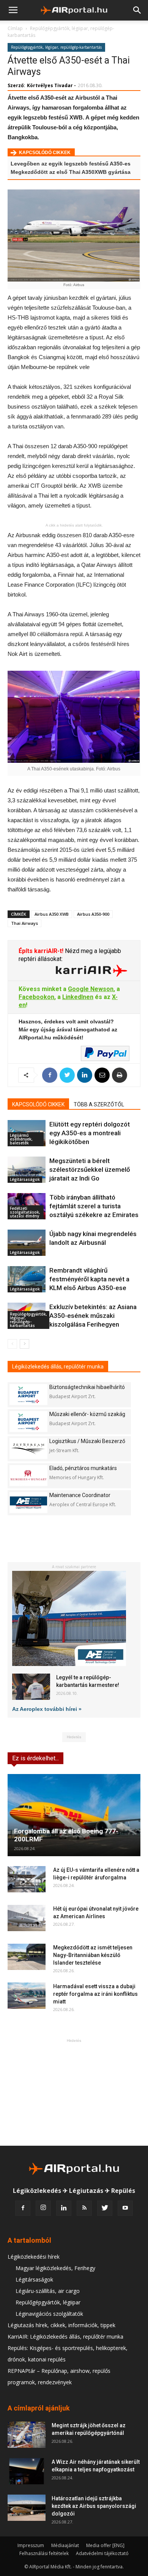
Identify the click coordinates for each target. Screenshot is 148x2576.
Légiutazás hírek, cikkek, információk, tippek (61, 2325)
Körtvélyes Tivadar (50, 85)
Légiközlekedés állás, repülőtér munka (58, 1367)
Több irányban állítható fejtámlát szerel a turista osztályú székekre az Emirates (94, 1206)
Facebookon (36, 997)
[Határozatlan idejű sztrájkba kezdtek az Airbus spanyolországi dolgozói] (27, 2508)
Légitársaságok (25, 1179)
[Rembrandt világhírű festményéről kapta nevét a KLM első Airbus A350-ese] (27, 1279)
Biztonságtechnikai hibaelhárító (87, 1387)
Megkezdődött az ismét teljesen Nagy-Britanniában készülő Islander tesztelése (93, 1955)
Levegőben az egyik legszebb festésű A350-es (71, 164)
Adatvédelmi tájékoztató (102, 2553)
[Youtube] (125, 2208)
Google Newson (91, 989)
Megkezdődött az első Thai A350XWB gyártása (71, 172)
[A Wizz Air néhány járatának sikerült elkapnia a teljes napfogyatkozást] (27, 2471)
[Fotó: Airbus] (74, 235)
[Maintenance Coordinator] (28, 1503)
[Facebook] (23, 2208)
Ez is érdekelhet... (35, 1758)
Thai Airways (24, 923)
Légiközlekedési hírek (34, 2257)
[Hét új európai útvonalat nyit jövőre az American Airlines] (27, 1918)
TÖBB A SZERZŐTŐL (99, 1104)
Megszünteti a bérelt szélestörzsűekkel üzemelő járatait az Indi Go (90, 1169)
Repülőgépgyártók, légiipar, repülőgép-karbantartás (56, 47)
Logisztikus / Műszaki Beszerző (87, 1441)
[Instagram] (43, 2208)
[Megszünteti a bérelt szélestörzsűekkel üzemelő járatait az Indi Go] (27, 1170)
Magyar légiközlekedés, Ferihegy (55, 2268)
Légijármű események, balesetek (21, 1139)
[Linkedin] (64, 2208)
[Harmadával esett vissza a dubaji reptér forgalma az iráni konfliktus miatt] (27, 1996)
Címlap (15, 28)
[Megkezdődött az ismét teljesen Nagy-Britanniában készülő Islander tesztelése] (27, 1957)
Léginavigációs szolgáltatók (49, 2314)
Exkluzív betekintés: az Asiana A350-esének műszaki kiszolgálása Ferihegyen (93, 1316)
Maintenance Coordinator (80, 1495)
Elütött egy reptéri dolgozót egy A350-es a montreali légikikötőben (90, 1133)
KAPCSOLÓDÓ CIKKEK (38, 1104)
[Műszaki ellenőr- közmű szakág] (28, 1422)
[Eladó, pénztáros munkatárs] (28, 1476)
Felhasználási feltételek (44, 2553)
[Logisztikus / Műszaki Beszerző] (28, 1449)
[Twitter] (105, 2208)
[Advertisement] (74, 2092)
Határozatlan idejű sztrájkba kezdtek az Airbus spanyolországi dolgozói (94, 2506)
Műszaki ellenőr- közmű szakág (87, 1414)
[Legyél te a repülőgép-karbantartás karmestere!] (31, 1687)
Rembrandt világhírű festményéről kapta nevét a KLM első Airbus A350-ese (89, 1279)
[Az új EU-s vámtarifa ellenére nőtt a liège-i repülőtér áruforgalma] (27, 1879)
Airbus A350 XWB (52, 914)
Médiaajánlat (65, 2545)
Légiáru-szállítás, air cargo (48, 2291)
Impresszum (31, 2545)
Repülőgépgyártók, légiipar (48, 2302)
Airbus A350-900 (93, 914)
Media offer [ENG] (105, 2545)
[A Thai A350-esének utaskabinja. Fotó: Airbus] (74, 717)
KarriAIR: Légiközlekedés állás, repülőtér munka (65, 2337)
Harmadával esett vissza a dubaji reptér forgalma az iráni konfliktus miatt (95, 1994)
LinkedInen (78, 997)
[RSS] (84, 2208)
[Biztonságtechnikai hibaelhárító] (28, 1395)
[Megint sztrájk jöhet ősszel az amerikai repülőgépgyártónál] (27, 2435)
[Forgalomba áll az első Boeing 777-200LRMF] (74, 1815)
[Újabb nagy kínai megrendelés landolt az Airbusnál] (27, 1243)
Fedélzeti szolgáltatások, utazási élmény (25, 1212)
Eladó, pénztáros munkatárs (83, 1468)
